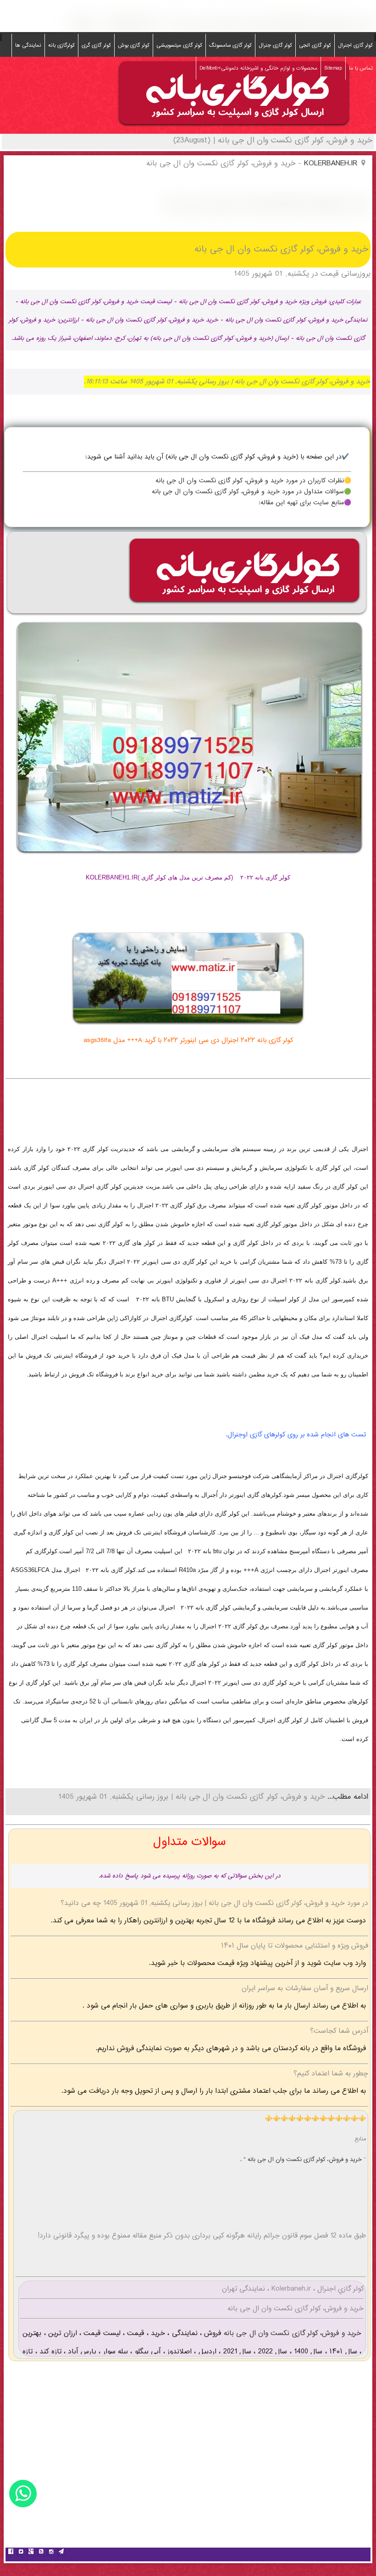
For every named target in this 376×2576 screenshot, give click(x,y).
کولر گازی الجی (315, 45)
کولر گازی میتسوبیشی (179, 45)
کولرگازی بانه (61, 45)
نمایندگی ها (28, 45)
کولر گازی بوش (134, 45)
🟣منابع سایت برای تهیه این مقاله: (305, 503)
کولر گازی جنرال (275, 45)
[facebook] (11, 2553)
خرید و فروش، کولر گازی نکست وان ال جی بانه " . (302, 2160)
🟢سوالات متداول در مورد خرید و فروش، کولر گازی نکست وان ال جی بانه (252, 492)
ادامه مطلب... (346, 1797)
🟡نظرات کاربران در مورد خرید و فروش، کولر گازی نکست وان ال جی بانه (253, 481)
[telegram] (61, 2553)
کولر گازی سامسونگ (230, 45)
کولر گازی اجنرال (355, 45)
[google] (31, 2553)
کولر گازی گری (96, 45)
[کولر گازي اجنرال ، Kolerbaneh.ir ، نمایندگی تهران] (234, 127)
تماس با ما (361, 68)
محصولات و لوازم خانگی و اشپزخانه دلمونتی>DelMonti (258, 68)
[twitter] (21, 2553)
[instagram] (51, 2553)
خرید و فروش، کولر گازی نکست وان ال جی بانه (291, 2333)
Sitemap (333, 68)
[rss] (41, 2553)
